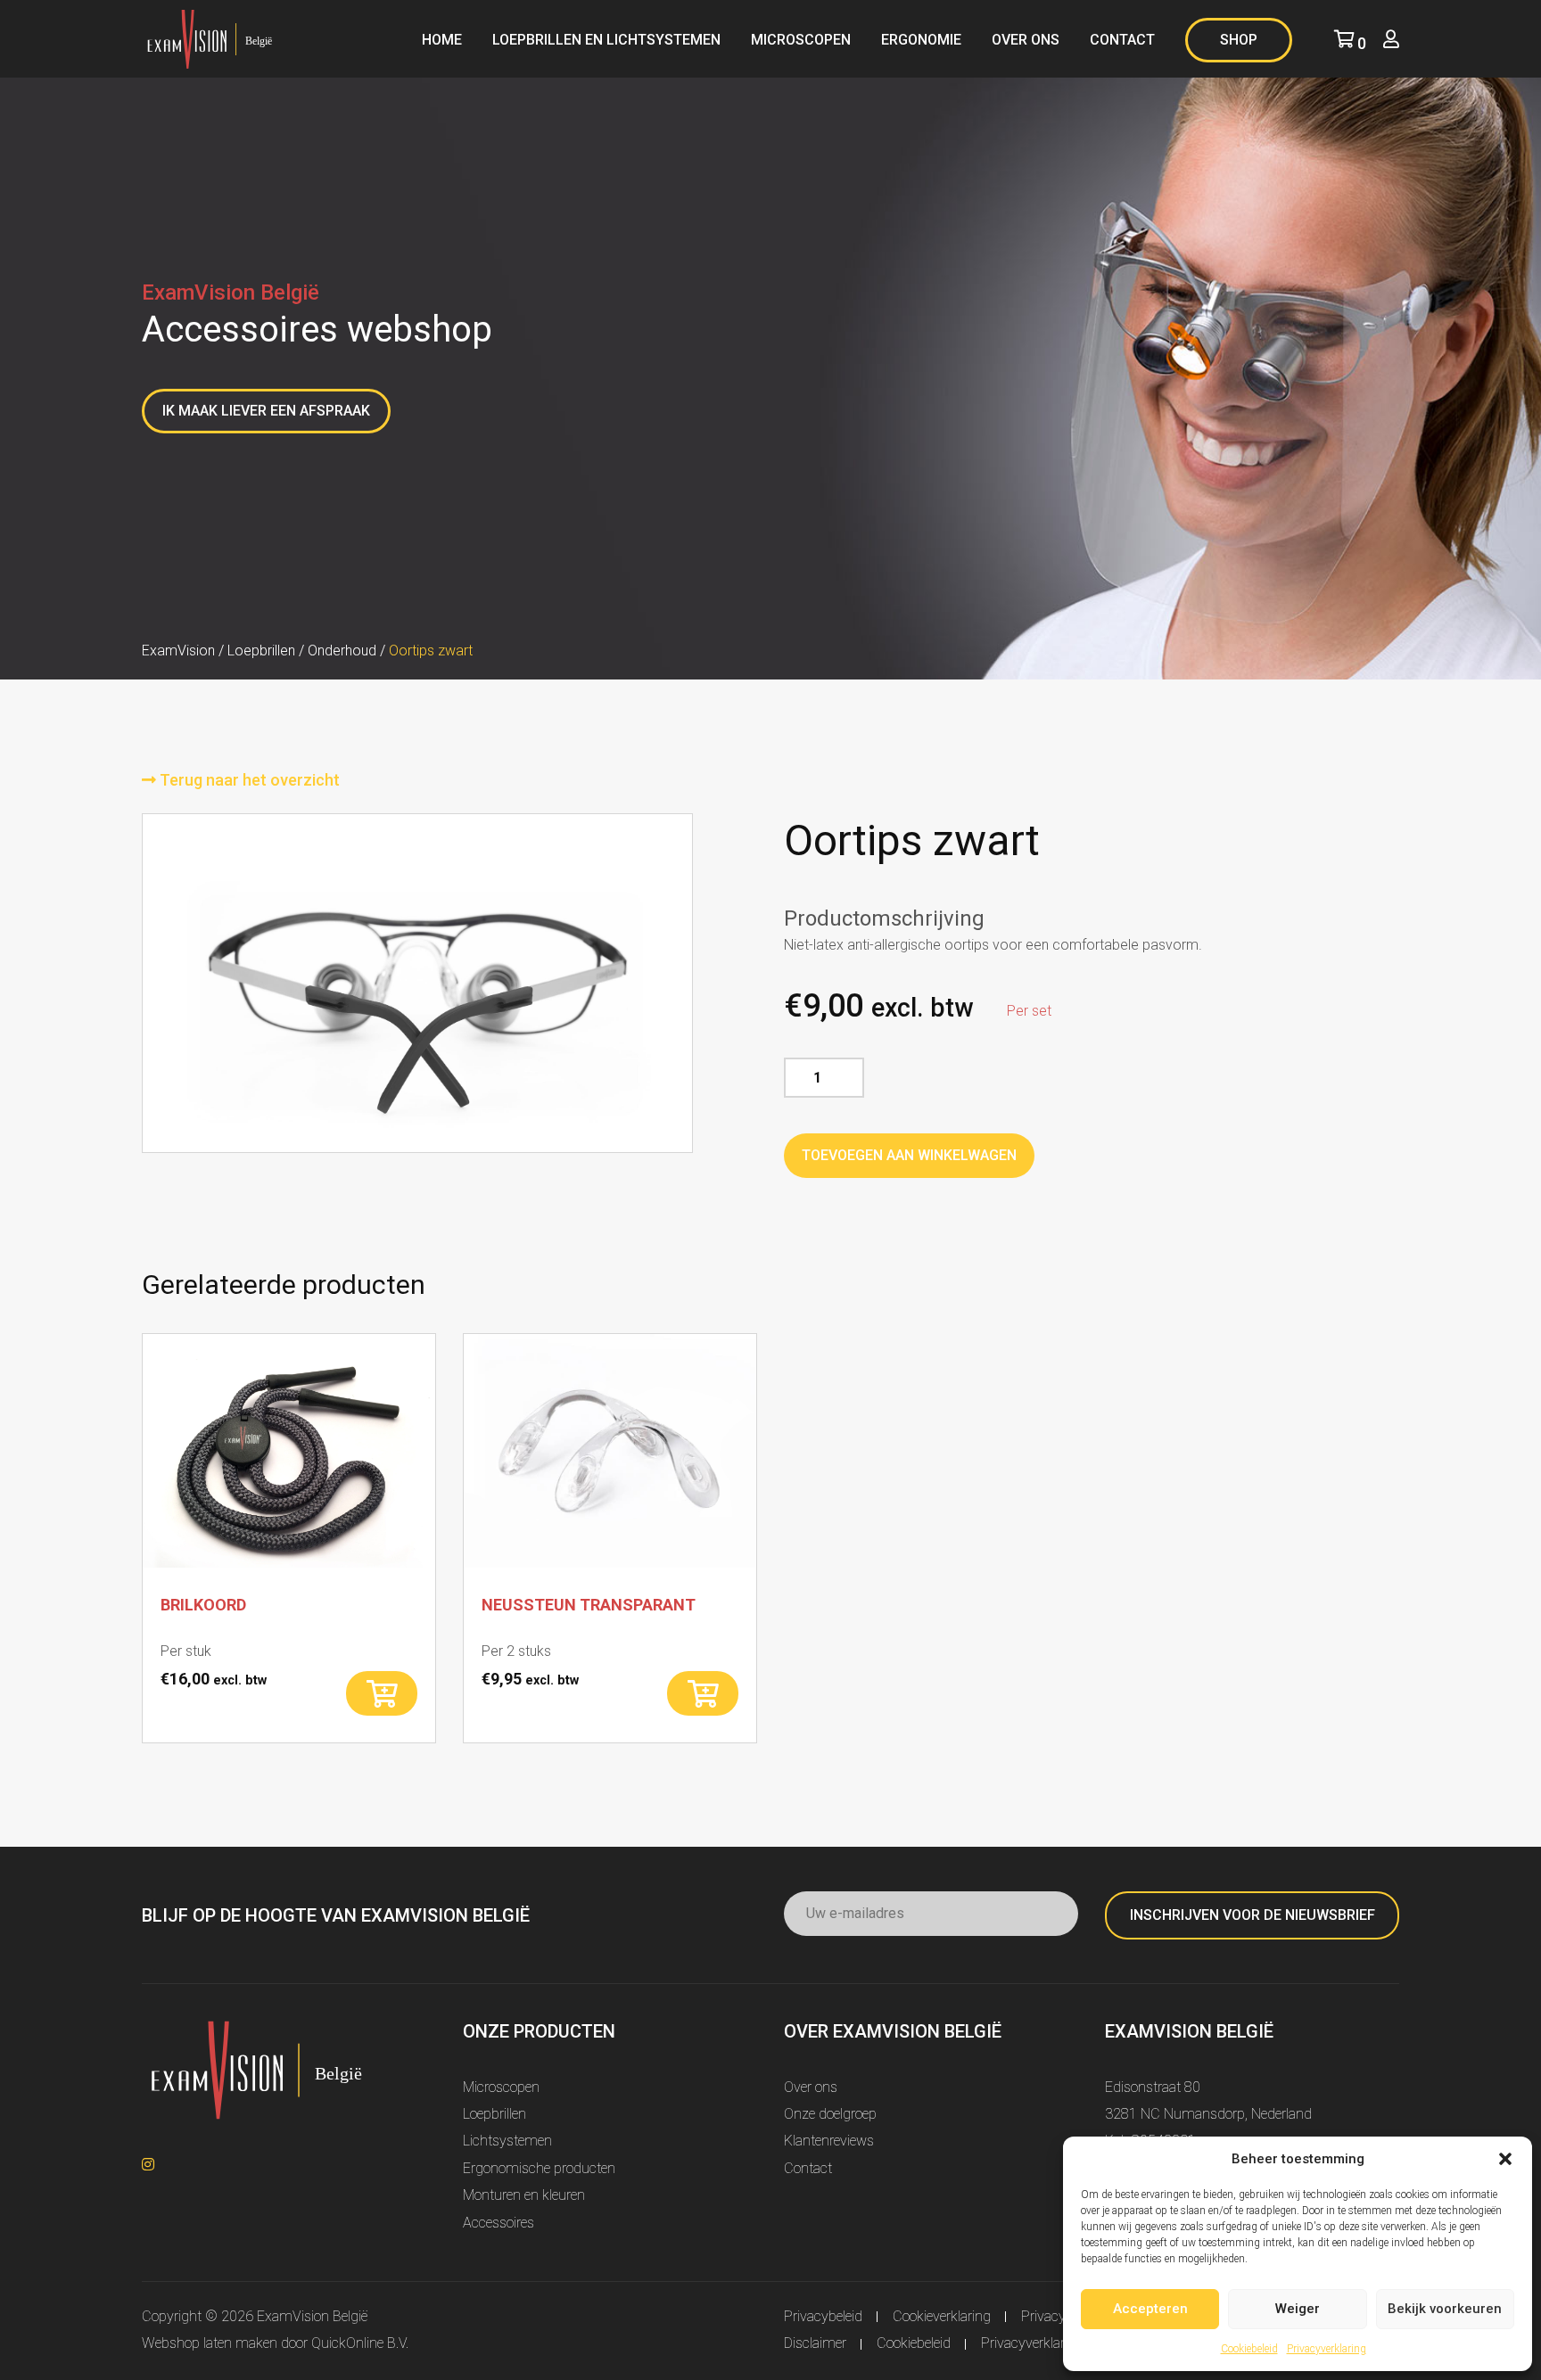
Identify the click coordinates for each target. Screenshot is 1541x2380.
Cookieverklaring (942, 2316)
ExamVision (178, 651)
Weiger (1298, 2309)
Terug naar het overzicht (248, 780)
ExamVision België (312, 2316)
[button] (1505, 2159)
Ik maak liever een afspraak (266, 411)
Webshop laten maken (210, 2343)
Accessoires (499, 2223)
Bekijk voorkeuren (1445, 2309)
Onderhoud (342, 651)
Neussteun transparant (589, 1605)
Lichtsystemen (507, 2141)
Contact (1122, 40)
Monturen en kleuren (524, 2195)
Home (442, 40)
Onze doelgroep (830, 2114)
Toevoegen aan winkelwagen (909, 1155)
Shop (1239, 40)
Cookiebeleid (1249, 2349)
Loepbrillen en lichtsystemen (606, 40)
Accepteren (1150, 2309)
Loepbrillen (261, 651)
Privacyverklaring (1327, 2349)
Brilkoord (203, 1605)
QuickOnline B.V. (360, 2343)
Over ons (1026, 40)
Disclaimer (815, 2343)
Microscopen (801, 40)
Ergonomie (921, 40)
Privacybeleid (823, 2316)
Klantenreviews (829, 2141)
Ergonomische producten (539, 2168)
